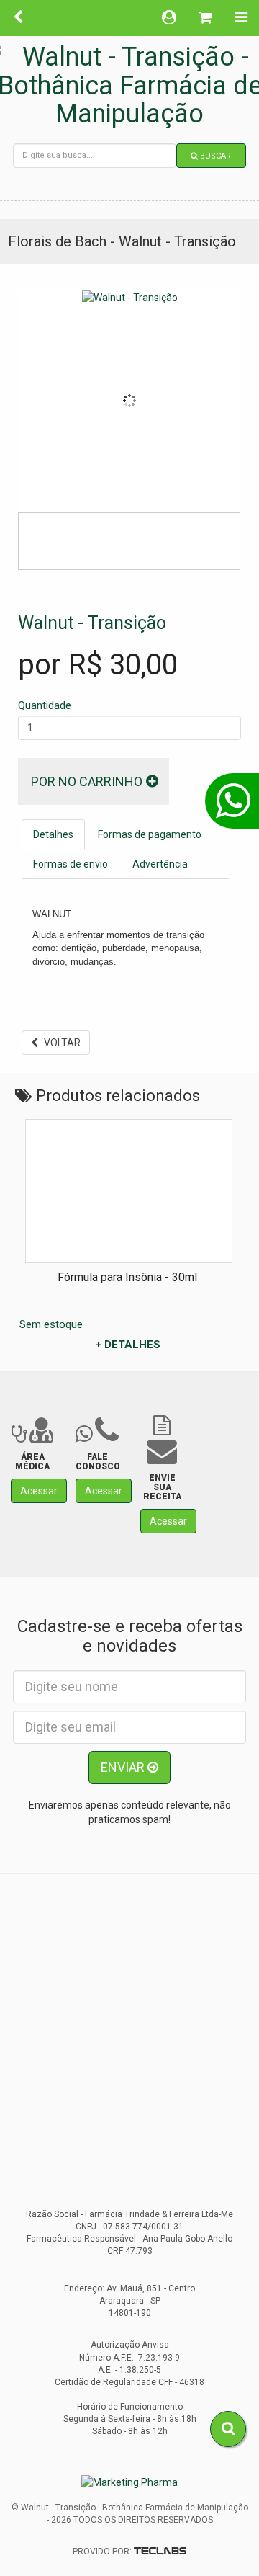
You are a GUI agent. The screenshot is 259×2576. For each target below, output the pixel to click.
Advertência (160, 864)
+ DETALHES (128, 1345)
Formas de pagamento (150, 834)
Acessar (39, 1491)
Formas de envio (71, 864)
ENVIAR (124, 1767)
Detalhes (53, 834)
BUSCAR (214, 156)
